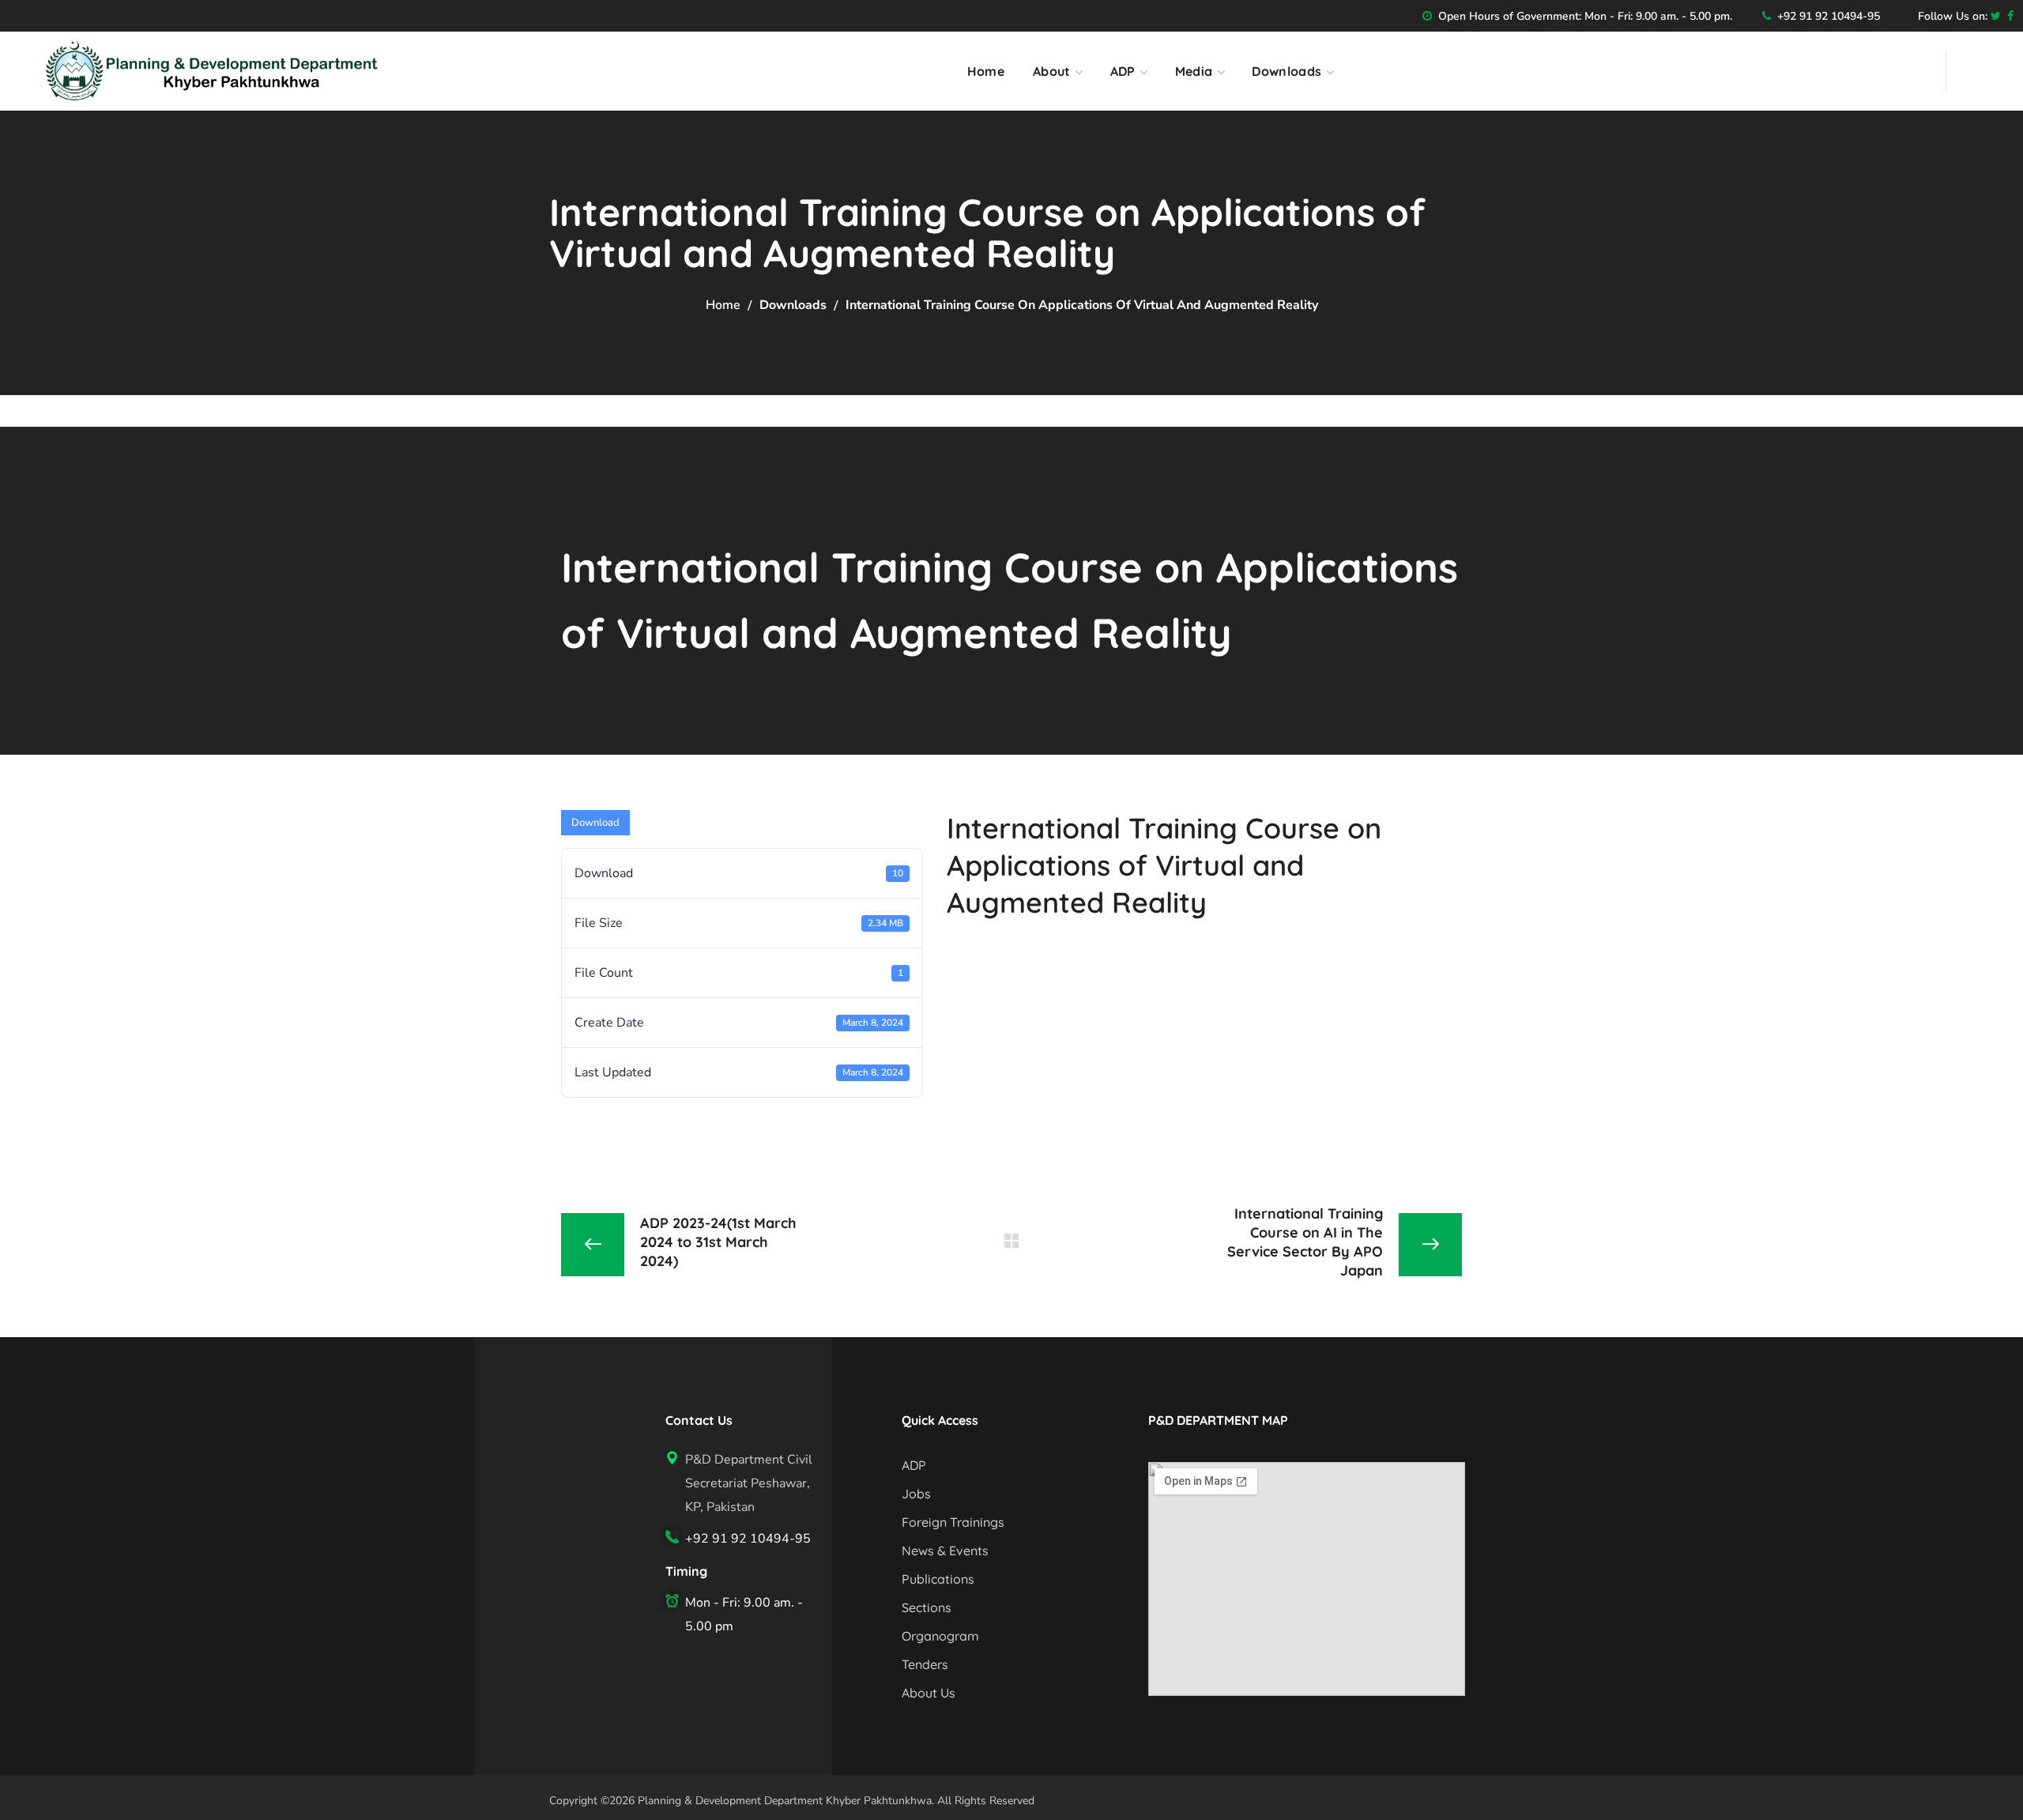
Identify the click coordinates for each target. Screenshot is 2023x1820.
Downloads (793, 305)
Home (723, 305)
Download (595, 823)
